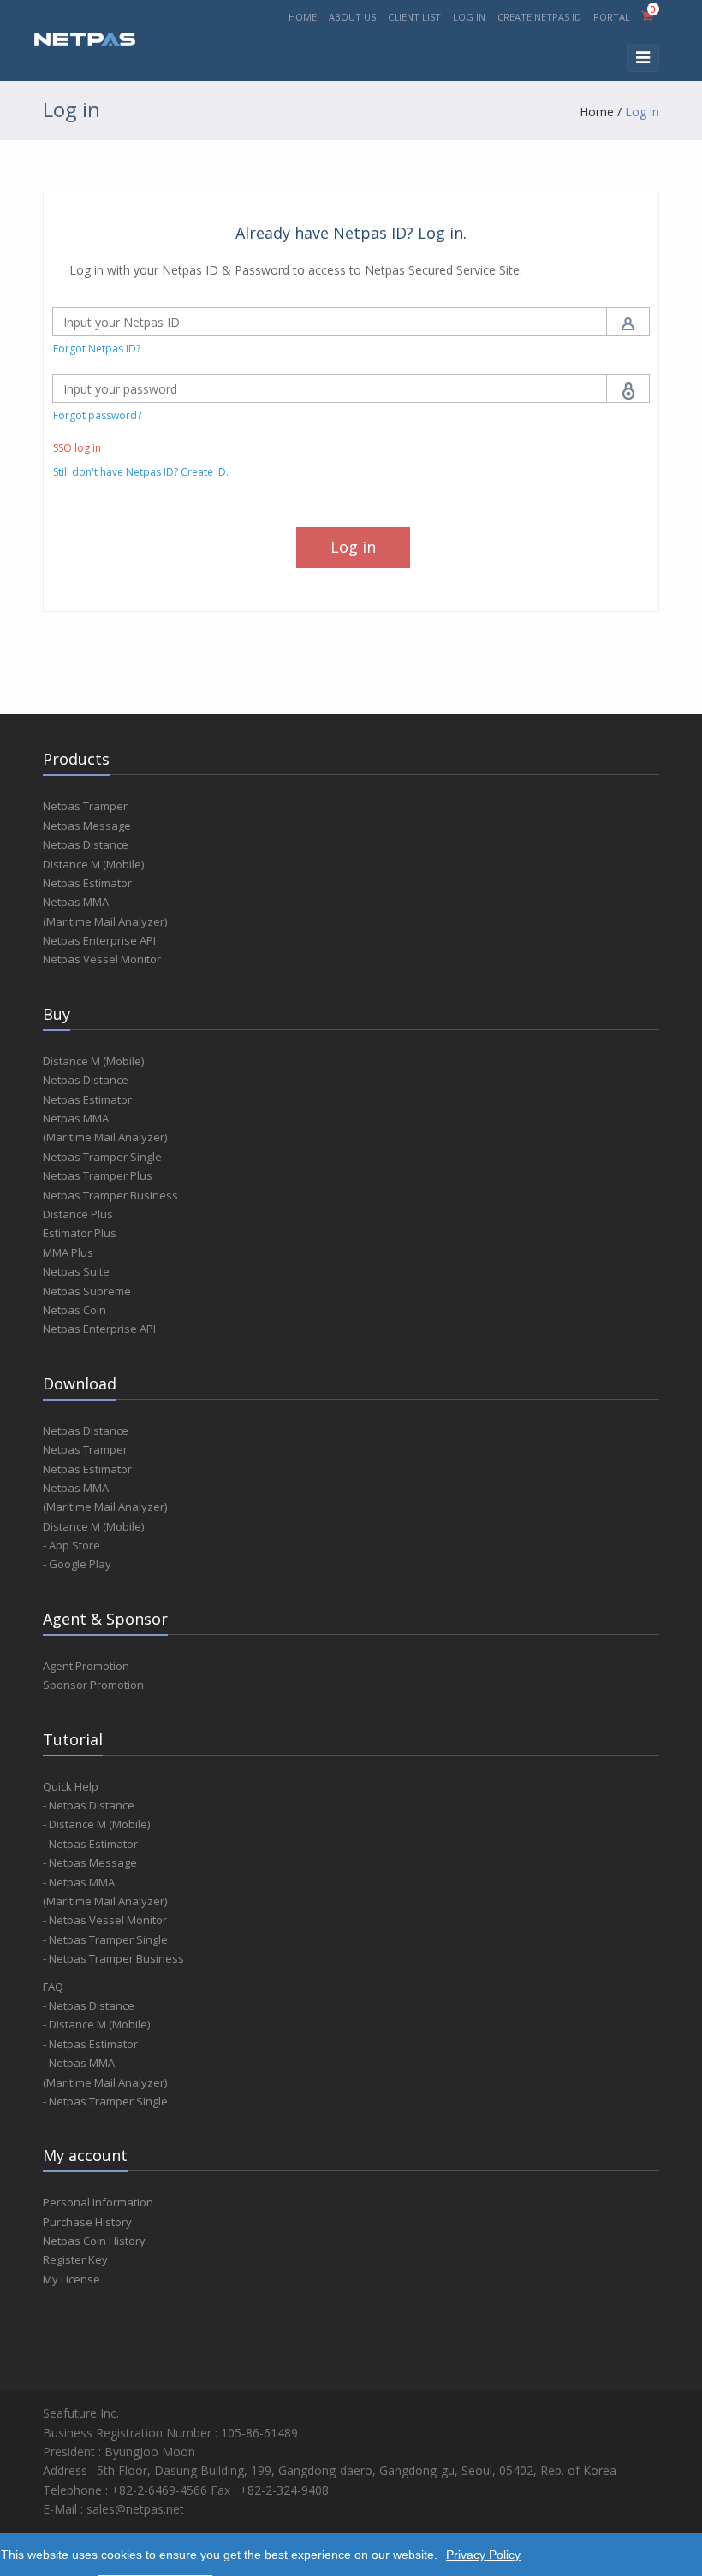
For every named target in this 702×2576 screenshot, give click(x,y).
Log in (642, 112)
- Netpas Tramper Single (105, 1939)
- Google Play (77, 1564)
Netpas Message (87, 826)
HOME (303, 17)
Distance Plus (78, 1214)
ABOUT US (352, 17)
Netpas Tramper (85, 806)
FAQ (53, 1987)
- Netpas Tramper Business (113, 1958)
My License (71, 2279)
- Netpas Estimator (90, 1844)
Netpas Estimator (87, 883)
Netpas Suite (76, 1271)
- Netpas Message (90, 1862)
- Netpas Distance (89, 1805)
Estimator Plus (80, 1233)
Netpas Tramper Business (110, 1195)
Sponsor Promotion (93, 1685)
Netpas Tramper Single (102, 1157)
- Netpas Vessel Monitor (105, 1920)
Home (597, 112)
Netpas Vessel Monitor (102, 959)
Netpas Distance (86, 844)
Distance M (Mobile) (93, 864)
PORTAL (613, 17)
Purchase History (87, 2222)
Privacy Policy (483, 2555)
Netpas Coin (74, 1310)
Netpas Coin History (94, 2241)
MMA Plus (68, 1252)
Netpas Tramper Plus (98, 1175)
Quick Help (71, 1786)
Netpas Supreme (87, 1291)
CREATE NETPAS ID (539, 17)
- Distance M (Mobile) (96, 1824)
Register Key (75, 2259)
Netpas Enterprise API (99, 940)
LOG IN (469, 17)
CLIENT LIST (414, 17)
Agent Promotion (86, 1666)
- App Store (71, 1545)
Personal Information (98, 2202)
